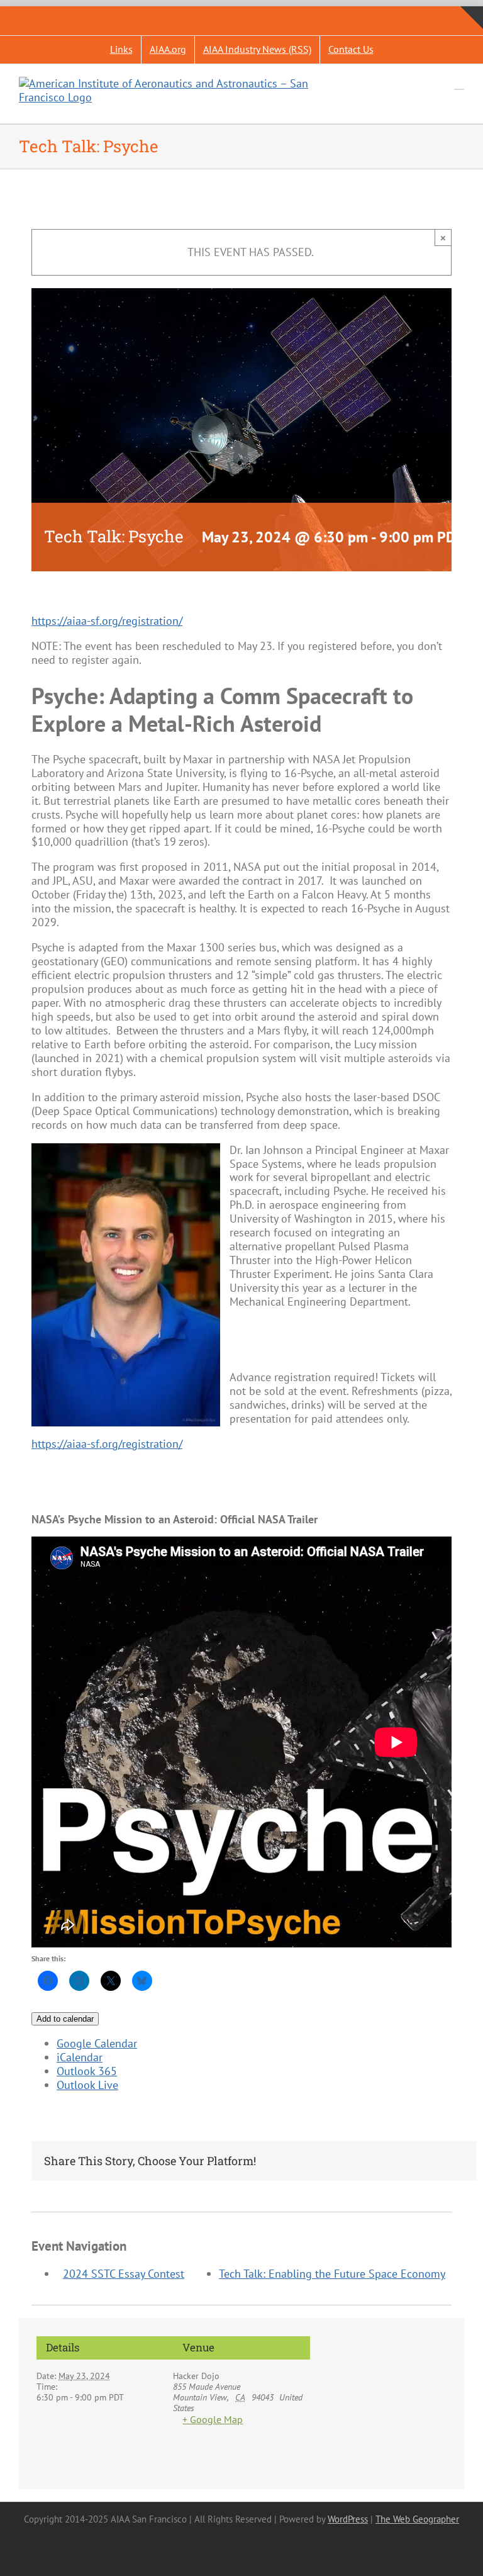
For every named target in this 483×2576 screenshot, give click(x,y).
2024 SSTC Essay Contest (124, 2274)
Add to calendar (65, 2019)
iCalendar (80, 2057)
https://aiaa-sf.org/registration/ (107, 621)
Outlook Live (87, 2085)
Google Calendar (97, 2043)
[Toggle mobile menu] (459, 83)
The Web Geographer (417, 2519)
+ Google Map (213, 2420)
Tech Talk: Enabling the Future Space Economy (332, 2274)
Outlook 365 (87, 2071)
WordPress (348, 2519)
